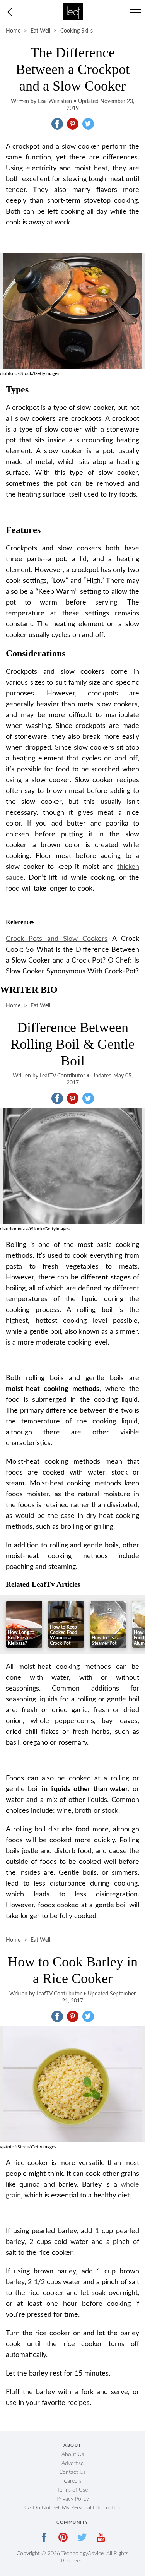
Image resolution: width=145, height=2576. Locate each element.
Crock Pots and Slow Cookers (57, 939)
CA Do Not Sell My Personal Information (72, 2508)
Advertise (72, 2463)
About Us (73, 2454)
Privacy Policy (73, 2499)
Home (13, 31)
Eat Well (40, 31)
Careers (73, 2481)
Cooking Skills (77, 31)
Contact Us (72, 2472)
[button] (57, 124)
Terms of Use (72, 2490)
